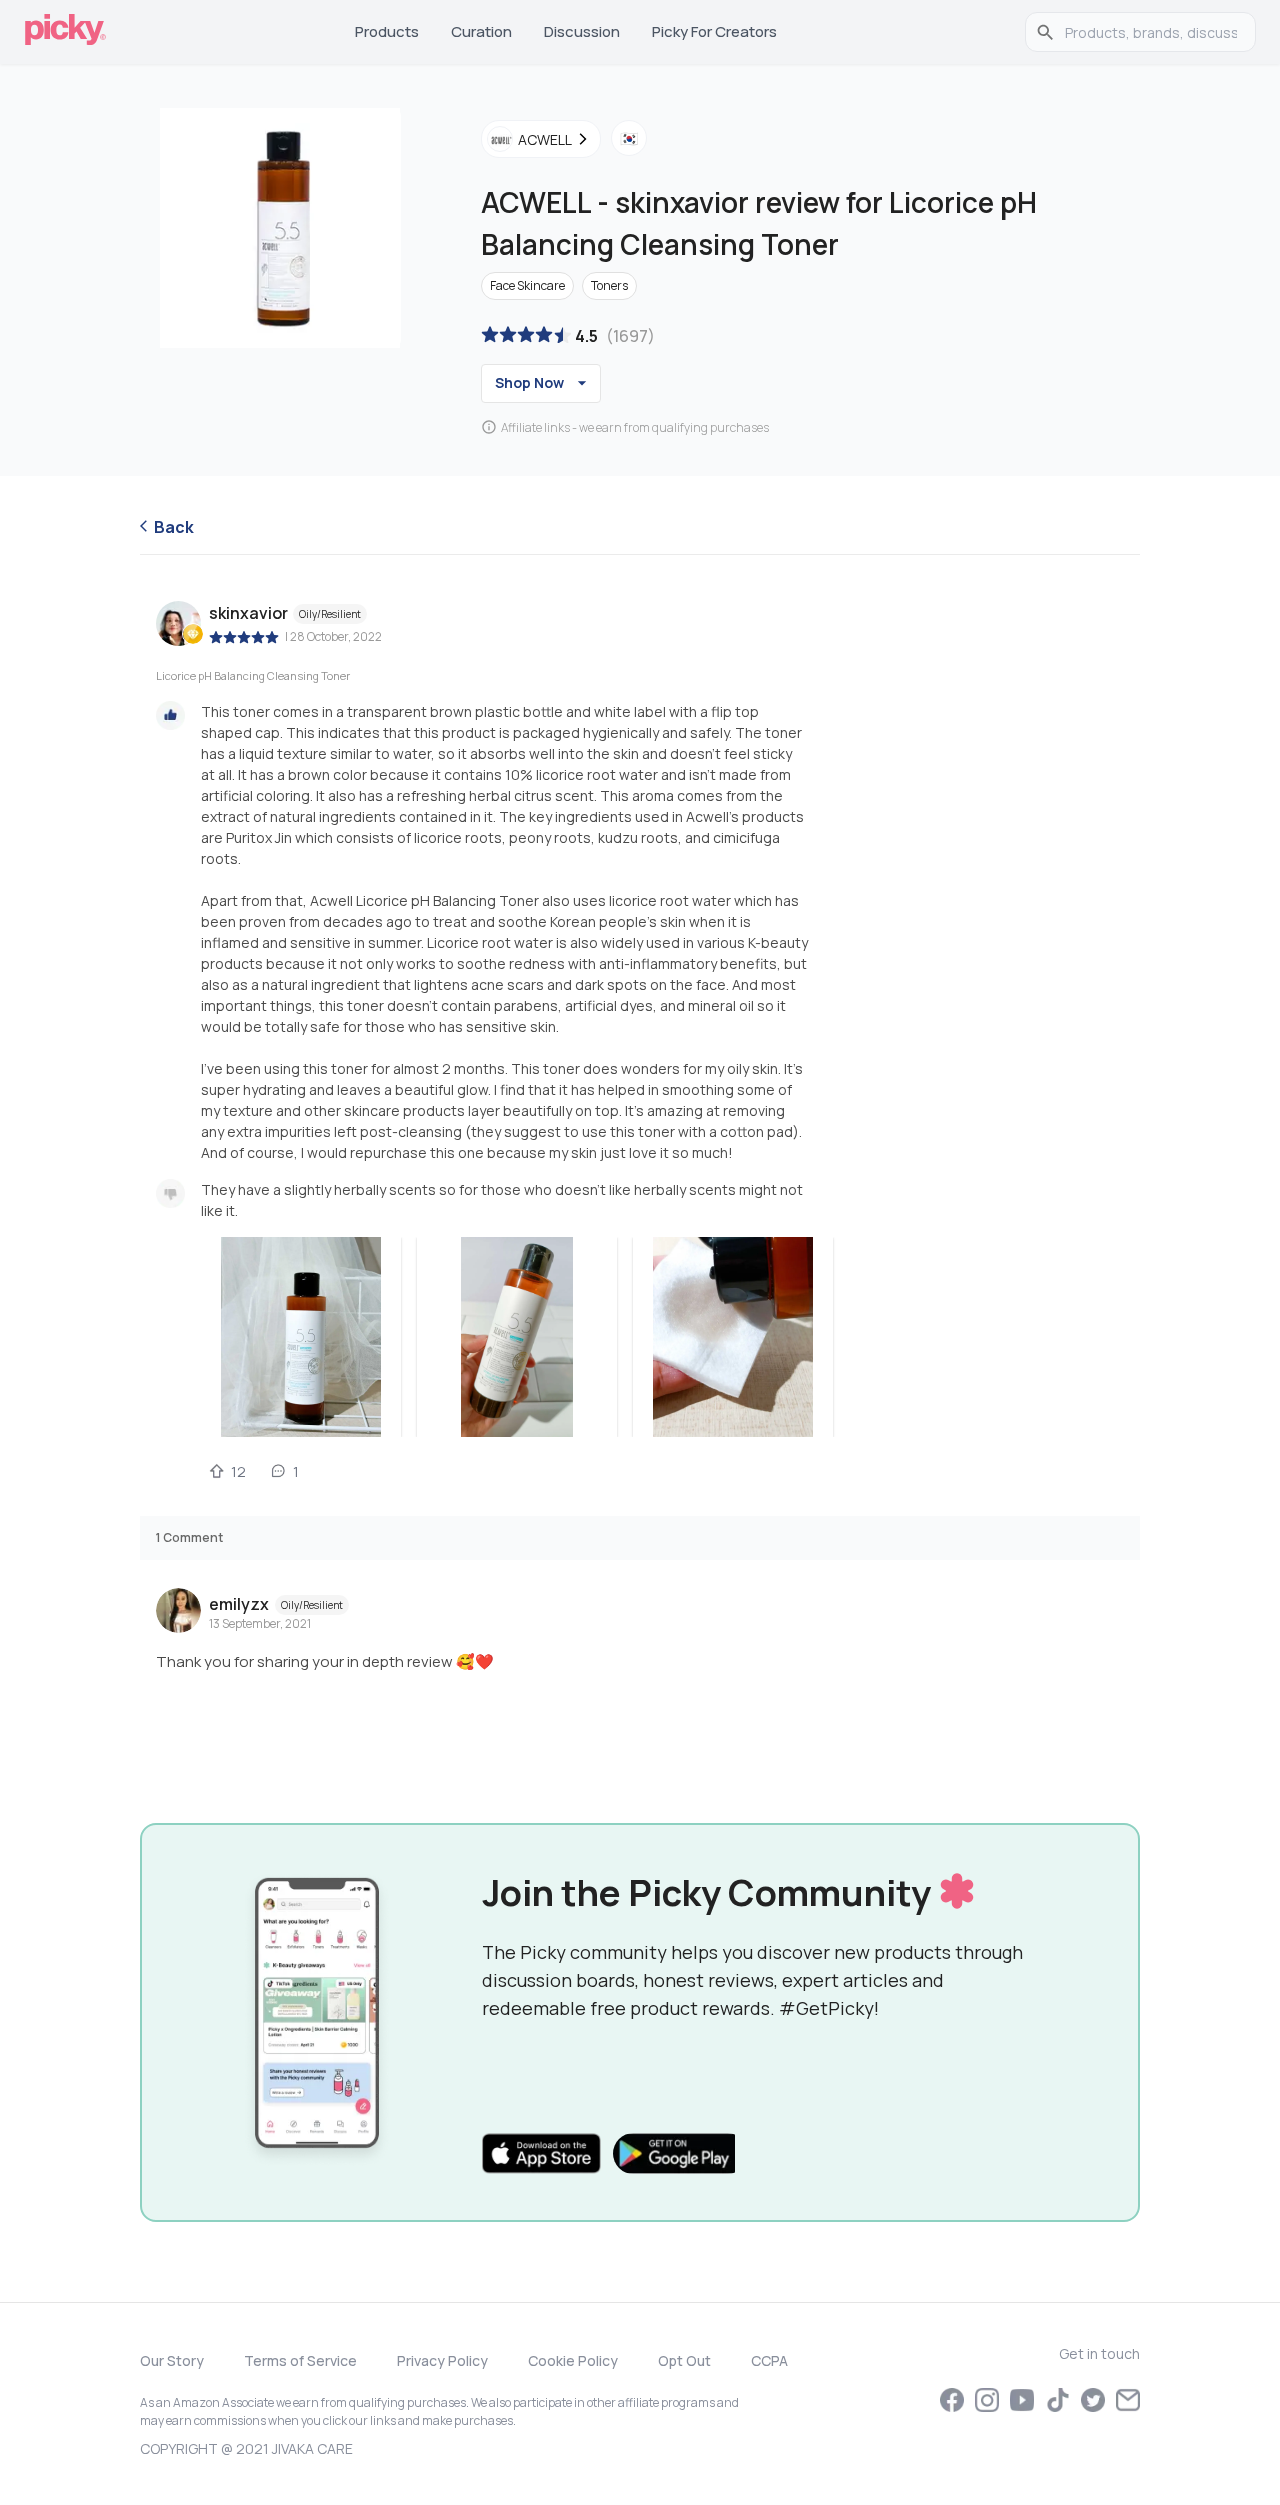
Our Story (172, 2360)
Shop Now (529, 382)
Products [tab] (387, 31)
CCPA (769, 2360)
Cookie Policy (573, 2360)
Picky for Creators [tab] (714, 31)
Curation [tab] (481, 31)
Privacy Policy (442, 2360)
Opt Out (684, 2360)
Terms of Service (300, 2360)
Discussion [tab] (582, 31)
